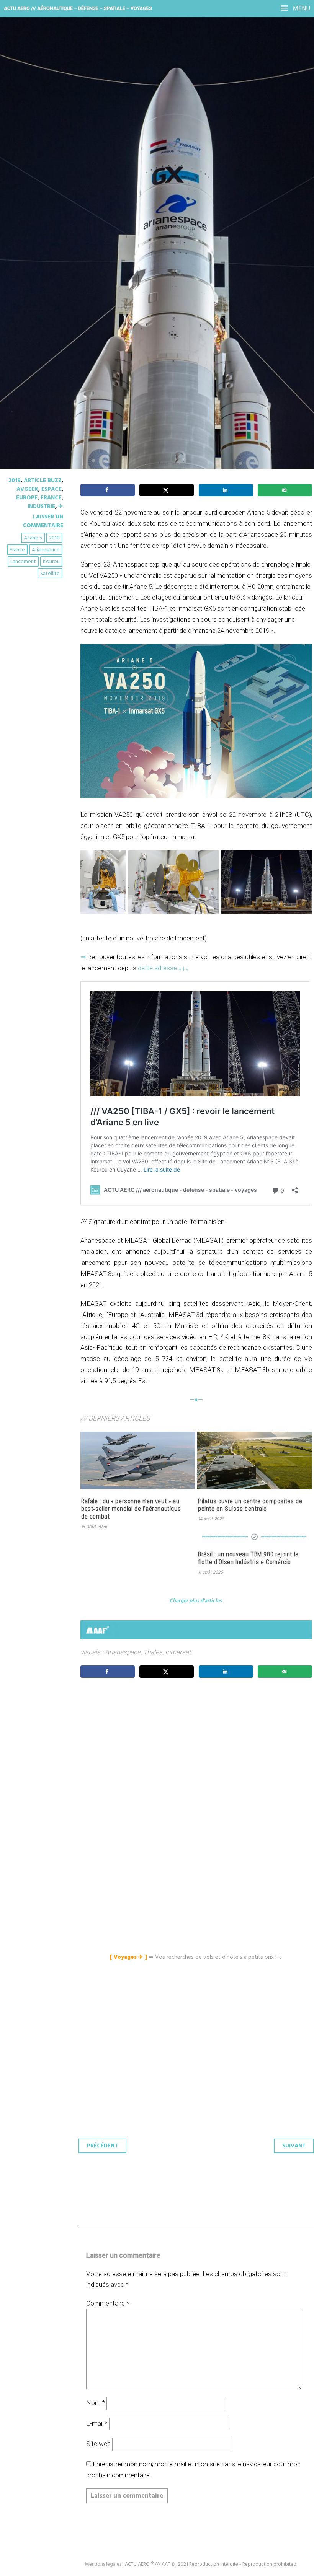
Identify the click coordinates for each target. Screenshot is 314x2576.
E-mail (97, 2423)
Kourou (51, 562)
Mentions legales (103, 2564)
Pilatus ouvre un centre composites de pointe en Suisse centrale (250, 1505)
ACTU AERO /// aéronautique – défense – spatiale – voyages (78, 8)
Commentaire (108, 2303)
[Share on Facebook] (108, 490)
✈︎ (61, 507)
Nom (96, 2403)
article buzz (43, 481)
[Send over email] (285, 490)
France (51, 498)
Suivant (294, 2146)
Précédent (102, 2146)
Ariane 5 (33, 538)
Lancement (23, 562)
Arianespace (46, 550)
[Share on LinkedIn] (226, 490)
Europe (27, 498)
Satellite (50, 574)
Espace (52, 489)
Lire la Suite (35, 207)
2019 (15, 481)
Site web (98, 2444)
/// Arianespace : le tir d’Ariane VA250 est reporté (138, 150)
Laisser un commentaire (43, 521)
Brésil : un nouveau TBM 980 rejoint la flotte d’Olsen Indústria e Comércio (248, 1558)
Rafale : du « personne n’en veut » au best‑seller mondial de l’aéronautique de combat (131, 1509)
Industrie (41, 507)
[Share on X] (167, 490)
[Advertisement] (198, 1761)
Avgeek (27, 489)
